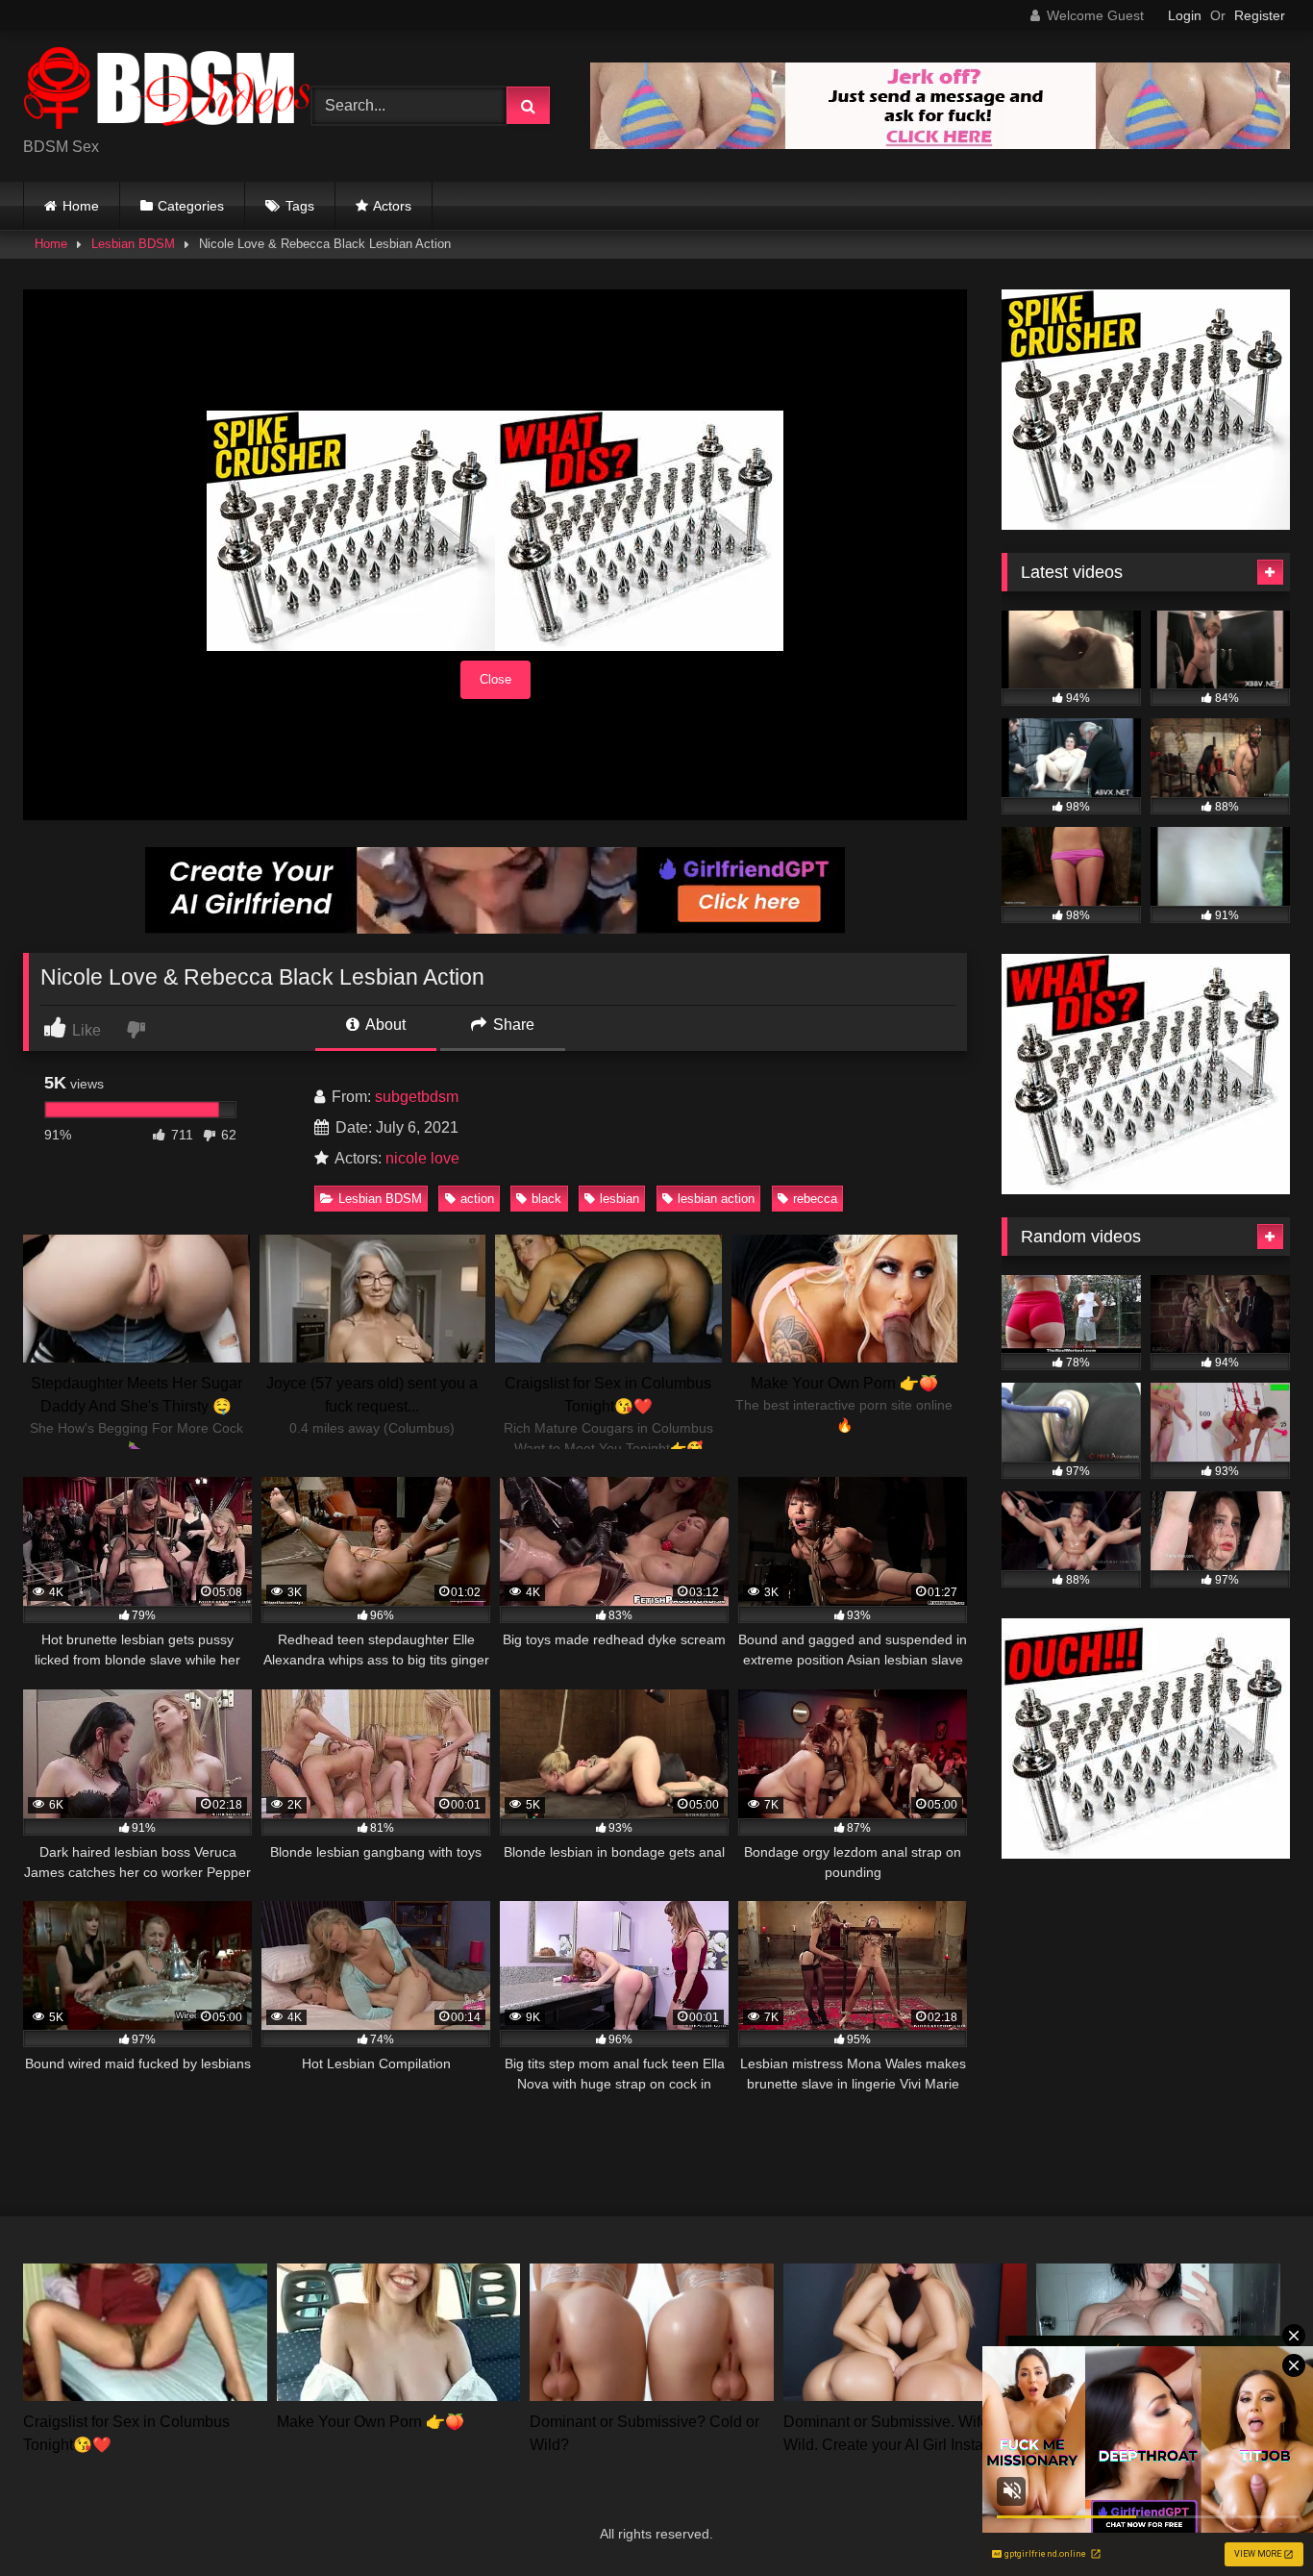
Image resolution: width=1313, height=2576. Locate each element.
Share (512, 1025)
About (384, 1025)
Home (81, 206)
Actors (392, 206)
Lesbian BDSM (133, 244)
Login (1185, 15)
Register (1260, 15)
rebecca (815, 1199)
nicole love (422, 1158)
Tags (300, 206)
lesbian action (716, 1199)
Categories (191, 206)
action (477, 1199)
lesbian (619, 1199)
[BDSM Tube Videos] (167, 91)
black (546, 1199)
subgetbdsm (417, 1097)
